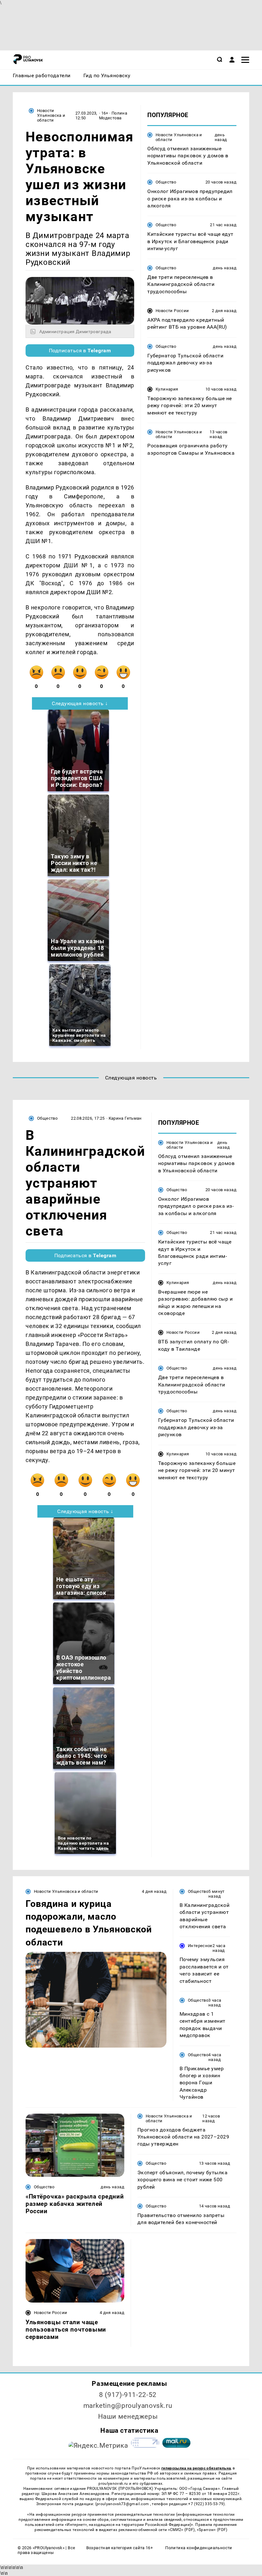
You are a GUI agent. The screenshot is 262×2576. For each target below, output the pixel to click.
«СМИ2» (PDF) (181, 2530)
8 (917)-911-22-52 (128, 2395)
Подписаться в (80, 351)
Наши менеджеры (128, 2416)
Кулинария (167, 389)
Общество (166, 182)
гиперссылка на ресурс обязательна (196, 2468)
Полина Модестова (113, 116)
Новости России (172, 311)
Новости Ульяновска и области (51, 115)
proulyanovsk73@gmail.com (123, 2504)
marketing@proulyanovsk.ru (128, 2406)
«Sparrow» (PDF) (212, 2530)
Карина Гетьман (125, 1118)
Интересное (200, 1946)
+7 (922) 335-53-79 (206, 2504)
